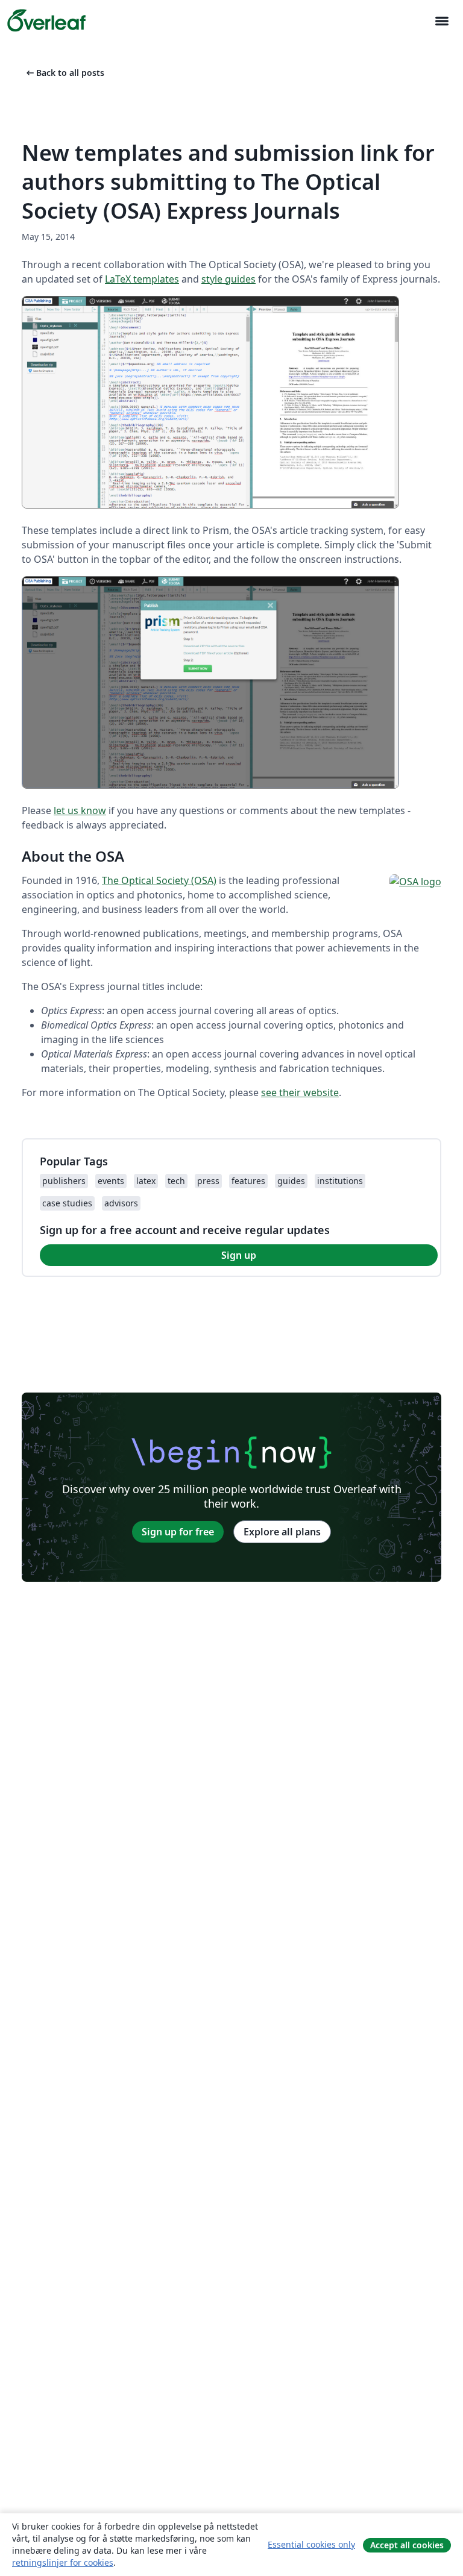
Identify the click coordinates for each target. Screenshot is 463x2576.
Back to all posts (64, 73)
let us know (80, 810)
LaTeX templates (142, 279)
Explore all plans (282, 1532)
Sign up (239, 1255)
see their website (300, 1092)
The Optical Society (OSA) (159, 880)
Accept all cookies (407, 2545)
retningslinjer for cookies (63, 2562)
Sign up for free (178, 1532)
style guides (228, 279)
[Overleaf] (46, 20)
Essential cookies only (311, 2544)
